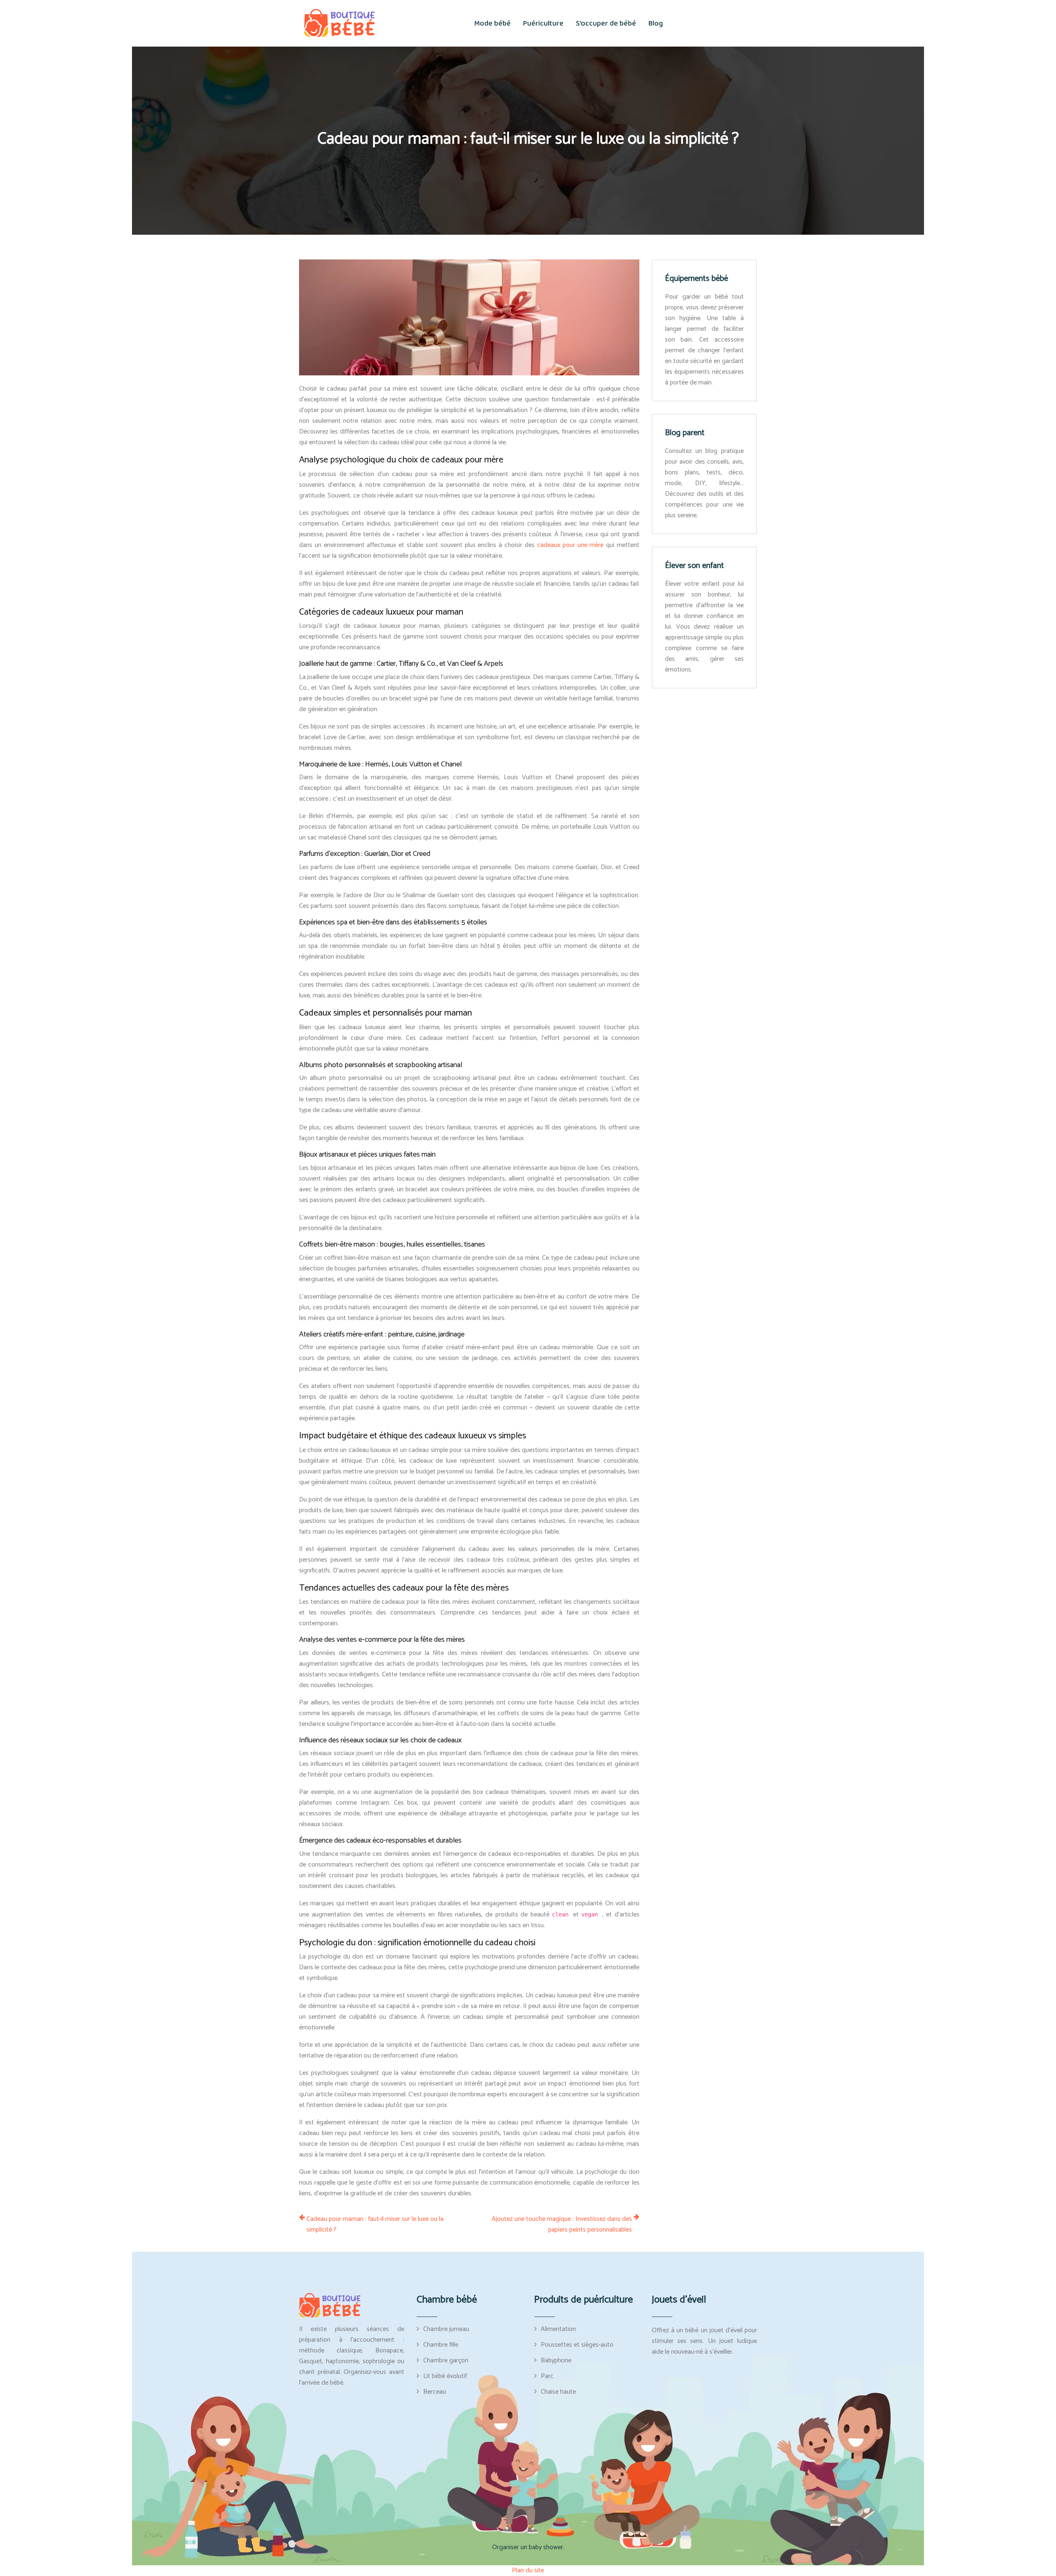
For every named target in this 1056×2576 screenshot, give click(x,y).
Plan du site (528, 2570)
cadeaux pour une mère (572, 545)
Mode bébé (493, 24)
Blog (656, 24)
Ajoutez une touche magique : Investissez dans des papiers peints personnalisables (562, 2225)
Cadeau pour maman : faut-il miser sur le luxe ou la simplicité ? (375, 2225)
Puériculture (543, 24)
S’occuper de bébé (606, 24)
